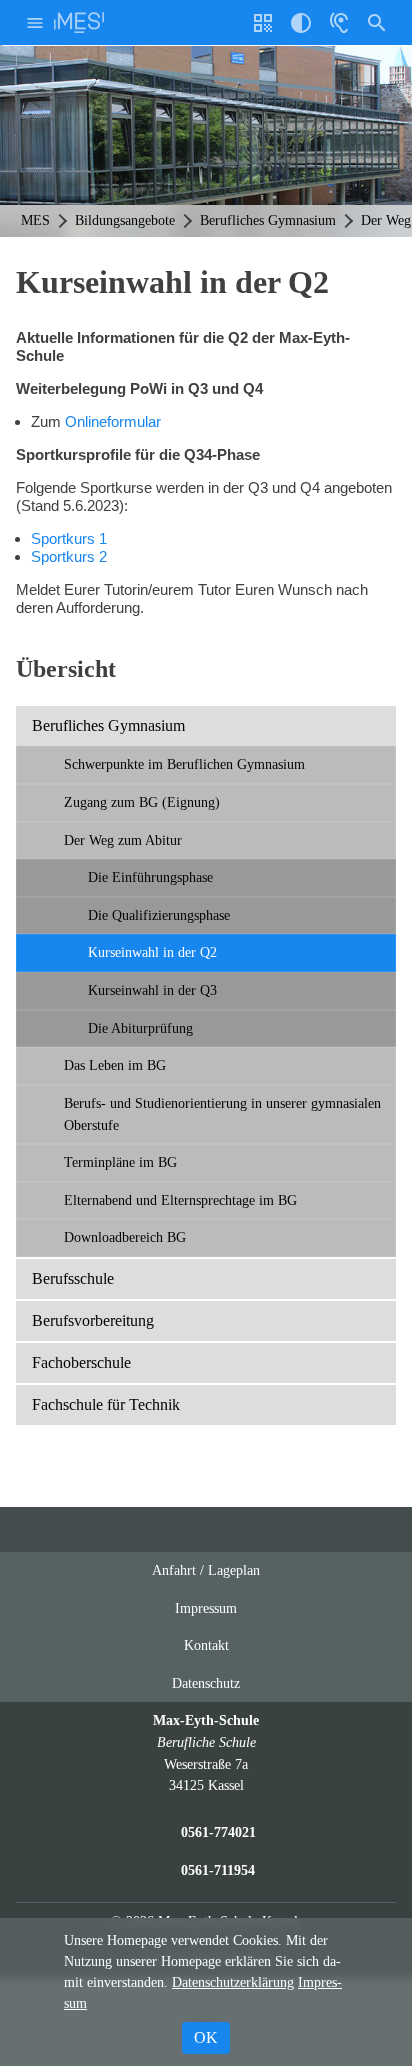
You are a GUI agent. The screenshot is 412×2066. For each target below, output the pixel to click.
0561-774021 (218, 1832)
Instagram (187, 1529)
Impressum (206, 1608)
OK (206, 2037)
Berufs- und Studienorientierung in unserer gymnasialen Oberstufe (222, 1114)
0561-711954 (218, 1870)
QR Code (265, 30)
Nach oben (266, 1537)
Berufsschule (73, 1278)
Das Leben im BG (115, 1065)
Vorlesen (339, 22)
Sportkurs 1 (69, 538)
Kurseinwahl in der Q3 (154, 990)
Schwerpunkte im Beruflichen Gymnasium (184, 764)
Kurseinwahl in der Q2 (152, 952)
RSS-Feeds (226, 1537)
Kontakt (206, 1645)
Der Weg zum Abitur (123, 840)
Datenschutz (206, 1683)
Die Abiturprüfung (140, 1028)
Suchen (377, 22)
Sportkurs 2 (69, 556)
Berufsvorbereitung (93, 1320)
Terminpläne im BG (120, 1162)
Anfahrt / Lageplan (206, 1570)
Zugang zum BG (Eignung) (142, 802)
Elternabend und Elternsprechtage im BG (180, 1200)
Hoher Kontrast (301, 30)
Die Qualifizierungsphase (159, 915)
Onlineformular (113, 421)
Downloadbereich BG (125, 1237)
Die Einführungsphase (150, 877)
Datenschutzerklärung (233, 1982)
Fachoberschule (81, 1362)
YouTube (149, 1529)
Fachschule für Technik (106, 1404)
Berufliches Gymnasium (108, 725)
